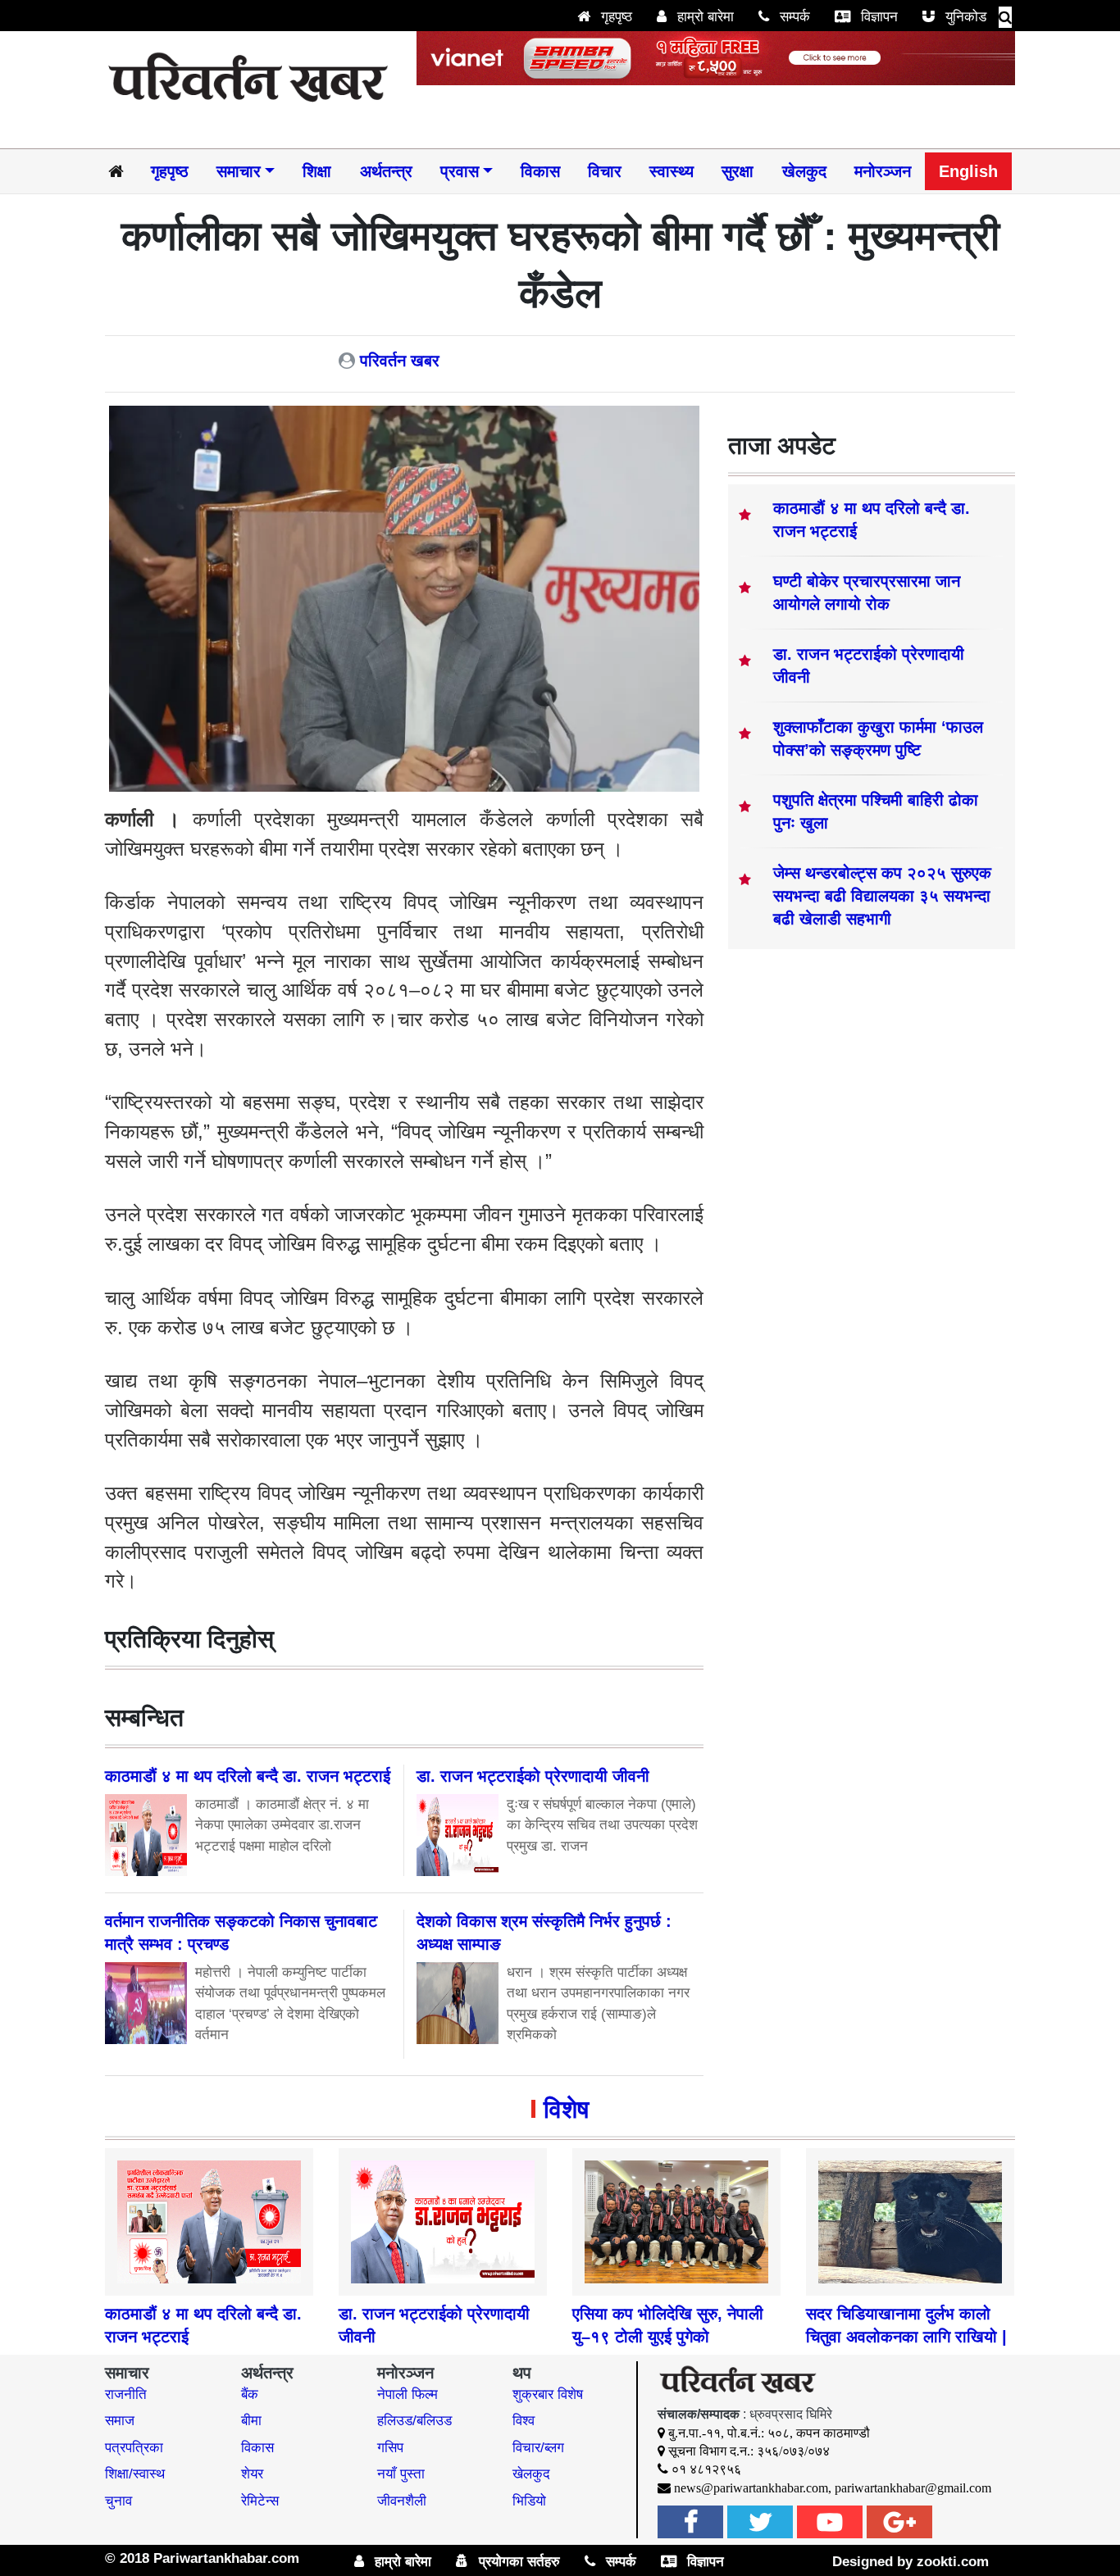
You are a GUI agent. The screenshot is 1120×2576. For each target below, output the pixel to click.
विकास (540, 171)
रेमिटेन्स (260, 2501)
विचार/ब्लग (538, 2448)
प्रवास (460, 171)
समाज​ (120, 2421)
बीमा (251, 2421)
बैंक (250, 2394)
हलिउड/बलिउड (414, 2421)
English (968, 171)
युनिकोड (964, 17)
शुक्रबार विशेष (548, 2394)
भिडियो (529, 2501)
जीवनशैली (402, 2501)
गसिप (390, 2448)
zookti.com (953, 2562)
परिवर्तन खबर (400, 361)
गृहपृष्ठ (615, 17)
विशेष (566, 2109)
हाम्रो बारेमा (703, 17)
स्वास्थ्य (672, 171)
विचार (605, 171)
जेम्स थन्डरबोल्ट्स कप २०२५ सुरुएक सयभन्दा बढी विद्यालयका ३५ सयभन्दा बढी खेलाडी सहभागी (882, 896)
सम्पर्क (793, 17)
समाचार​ (239, 171)
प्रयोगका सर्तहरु (517, 2562)
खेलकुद (804, 171)
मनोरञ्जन (883, 171)
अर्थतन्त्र (386, 171)
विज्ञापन (877, 17)
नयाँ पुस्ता (401, 2474)
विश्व (524, 2421)
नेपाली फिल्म (407, 2394)
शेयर (252, 2474)
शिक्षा (317, 171)
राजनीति (126, 2394)
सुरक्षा (738, 171)
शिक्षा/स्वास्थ (135, 2474)
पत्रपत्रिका (134, 2448)
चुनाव (118, 2501)
